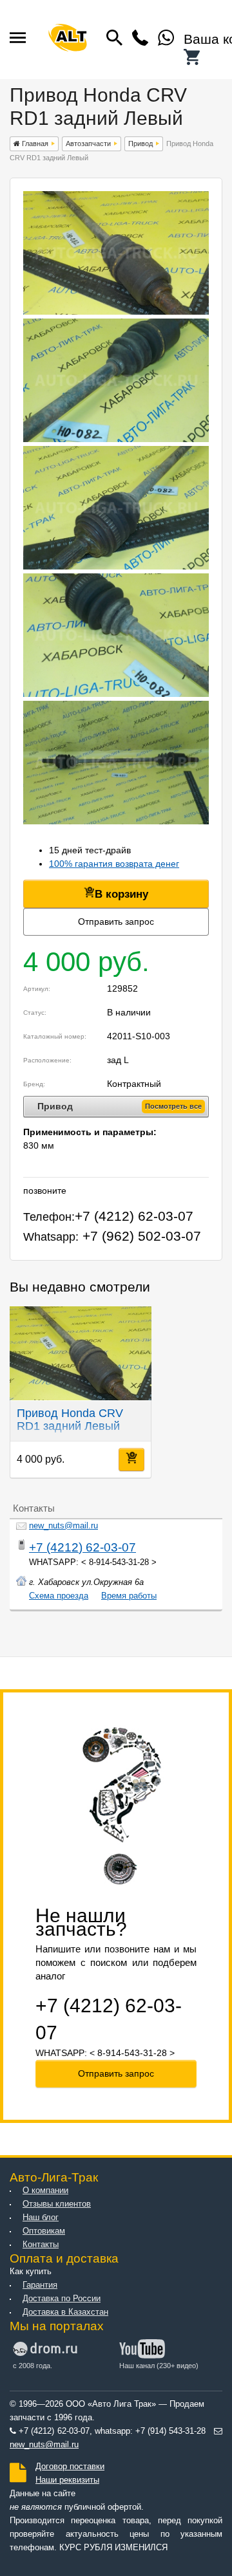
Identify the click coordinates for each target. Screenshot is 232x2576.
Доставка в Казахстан (65, 2312)
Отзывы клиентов (57, 2204)
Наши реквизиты (67, 2480)
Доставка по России (62, 2299)
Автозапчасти (88, 144)
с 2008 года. (33, 2366)
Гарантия (40, 2285)
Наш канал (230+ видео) (159, 2366)
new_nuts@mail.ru (63, 1526)
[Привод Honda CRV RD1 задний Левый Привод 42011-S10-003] (116, 311)
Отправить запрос (116, 922)
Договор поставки (70, 2467)
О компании (45, 2191)
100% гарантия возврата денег (114, 864)
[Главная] (68, 40)
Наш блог (41, 2218)
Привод (140, 144)
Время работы (129, 1596)
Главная (34, 144)
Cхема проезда (59, 1596)
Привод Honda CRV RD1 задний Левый (70, 1420)
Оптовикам (44, 2231)
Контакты (41, 2245)
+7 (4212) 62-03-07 (82, 1547)
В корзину (121, 894)
